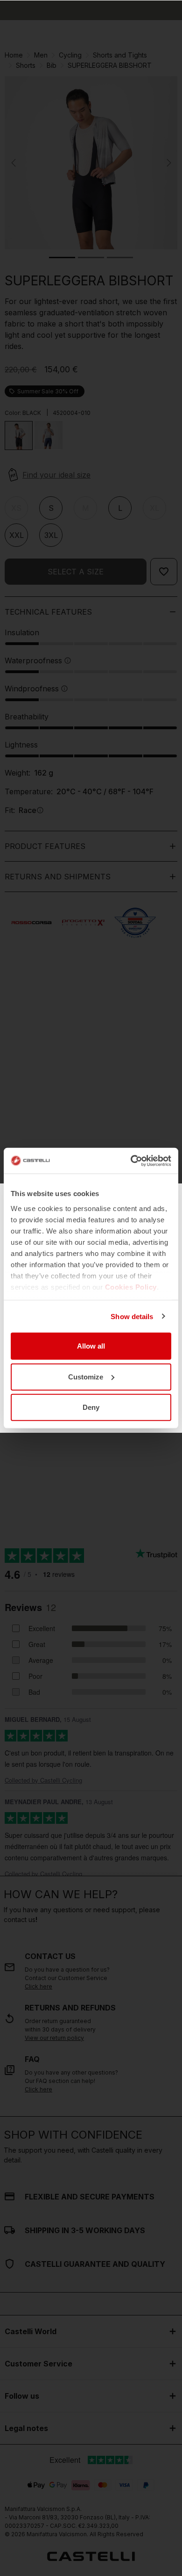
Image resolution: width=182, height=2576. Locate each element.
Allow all (91, 1346)
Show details (132, 1316)
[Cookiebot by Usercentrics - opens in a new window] (131, 1161)
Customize (86, 1376)
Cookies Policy (131, 1287)
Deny (91, 1407)
